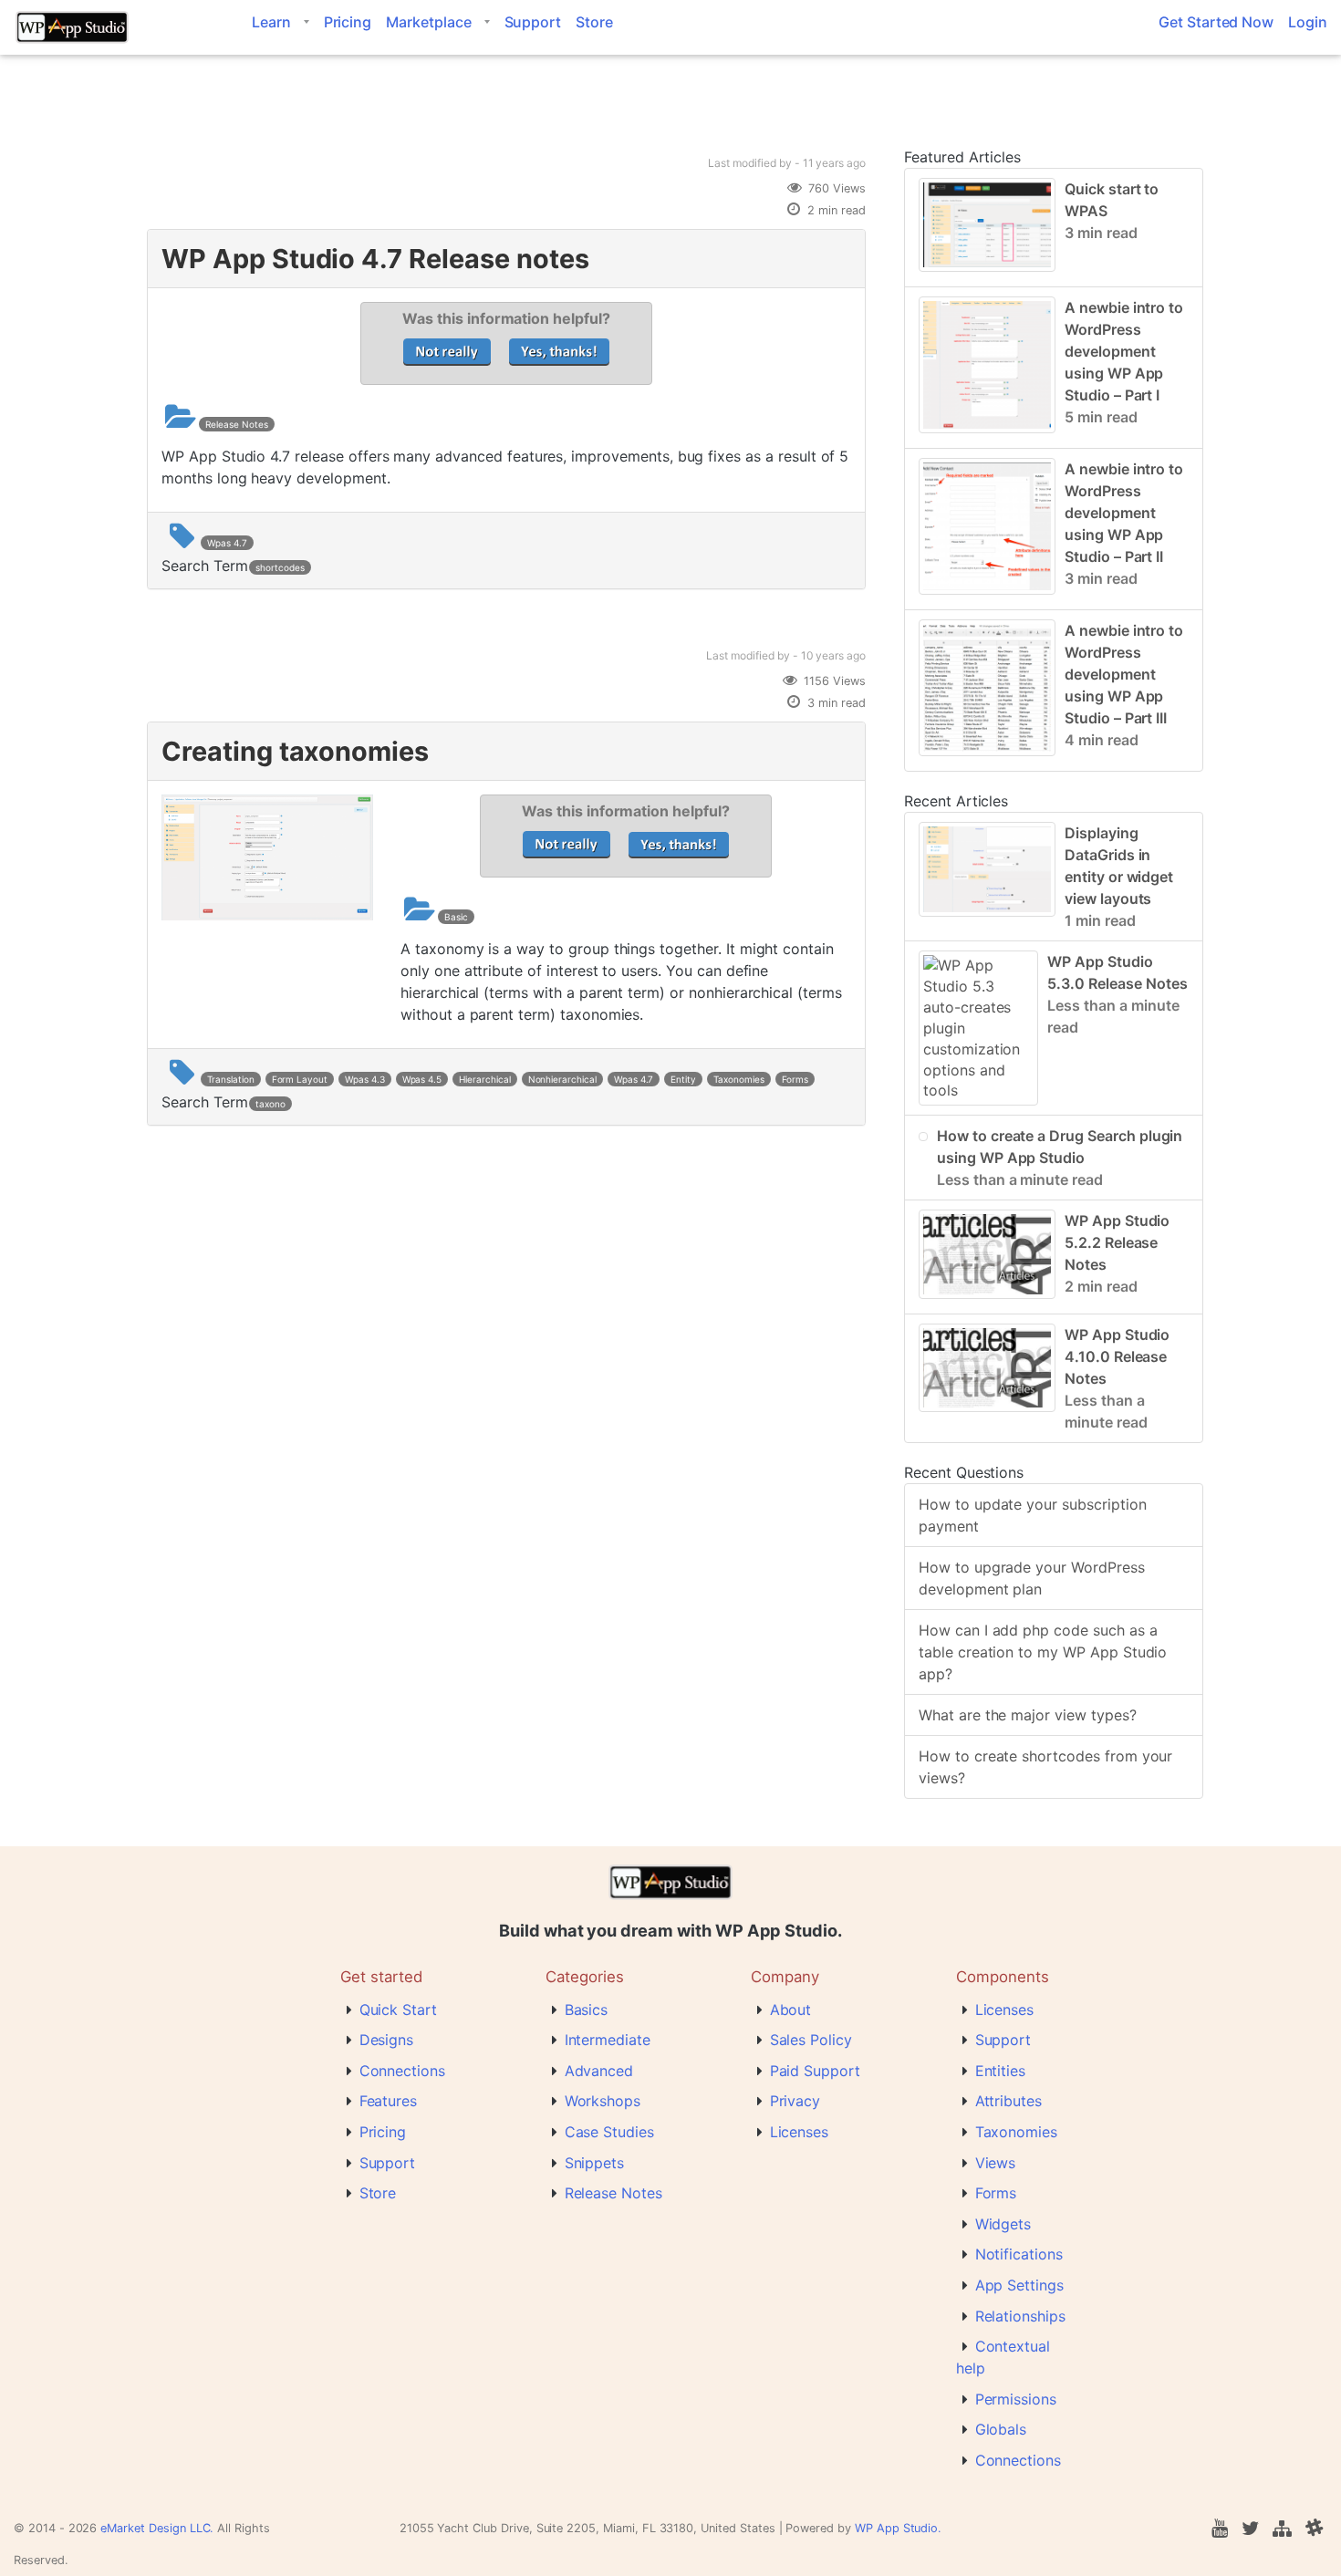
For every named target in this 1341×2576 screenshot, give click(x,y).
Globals (1001, 2429)
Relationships (1020, 2316)
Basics (587, 2010)
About (791, 2010)
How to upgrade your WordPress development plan (1032, 1578)
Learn (271, 22)
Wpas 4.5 (422, 1079)
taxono (270, 1104)
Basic (456, 917)
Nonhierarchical (562, 1079)
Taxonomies (739, 1079)
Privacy (795, 2101)
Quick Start (398, 2010)
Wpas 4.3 (365, 1079)
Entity (683, 1079)
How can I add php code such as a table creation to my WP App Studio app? (1043, 1652)
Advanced (599, 2071)
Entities (1001, 2071)
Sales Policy (811, 2040)
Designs (387, 2040)
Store (594, 22)
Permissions (1016, 2399)
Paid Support (815, 2071)
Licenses (800, 2132)
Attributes (1009, 2101)
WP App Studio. (898, 2528)
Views (996, 2163)
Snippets (595, 2163)
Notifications (1019, 2254)
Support (533, 22)
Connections (402, 2071)
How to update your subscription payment (1033, 1515)
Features (389, 2101)
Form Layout (300, 1079)
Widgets (1003, 2224)
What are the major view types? (1028, 1715)
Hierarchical (484, 1079)
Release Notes (236, 424)
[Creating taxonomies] (267, 915)
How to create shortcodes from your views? (1045, 1767)
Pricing (348, 22)
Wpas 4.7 (227, 543)
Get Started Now (1216, 22)
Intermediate (608, 2040)
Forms (795, 1079)
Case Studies (609, 2132)
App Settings (1019, 2285)
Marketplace (428, 22)
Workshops (603, 2101)
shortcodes (280, 567)
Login (1308, 22)
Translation (230, 1079)
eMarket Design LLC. (157, 2528)
